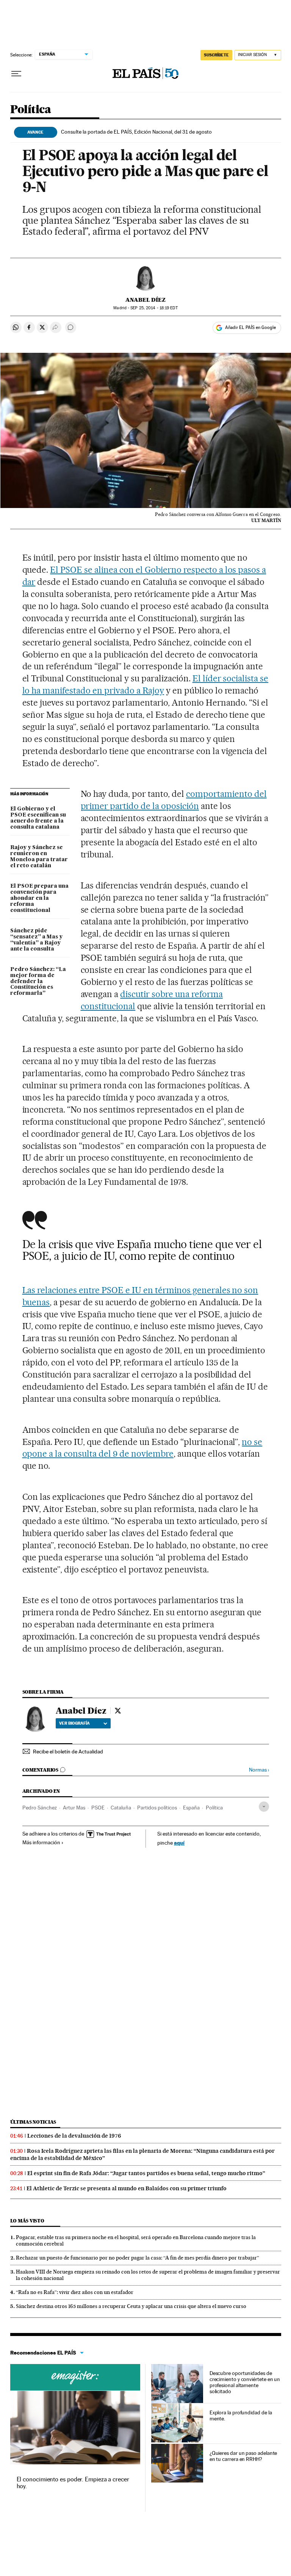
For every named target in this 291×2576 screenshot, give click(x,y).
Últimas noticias (33, 2122)
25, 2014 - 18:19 (154, 308)
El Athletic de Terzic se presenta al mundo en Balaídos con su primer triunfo (127, 2188)
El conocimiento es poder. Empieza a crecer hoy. (73, 2483)
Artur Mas (74, 1808)
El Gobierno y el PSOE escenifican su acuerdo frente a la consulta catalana (38, 818)
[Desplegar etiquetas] (264, 1807)
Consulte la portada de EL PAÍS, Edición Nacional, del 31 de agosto (136, 132)
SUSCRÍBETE (216, 55)
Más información (41, 1842)
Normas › (259, 1770)
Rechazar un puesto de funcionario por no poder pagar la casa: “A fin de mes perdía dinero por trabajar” (138, 2258)
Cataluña (121, 1808)
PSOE (98, 1808)
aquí (179, 1843)
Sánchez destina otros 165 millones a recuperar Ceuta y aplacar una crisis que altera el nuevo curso (131, 2306)
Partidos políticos (157, 1808)
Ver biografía (74, 1723)
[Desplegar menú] (16, 74)
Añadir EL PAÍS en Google (250, 327)
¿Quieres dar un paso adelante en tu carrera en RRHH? (243, 2456)
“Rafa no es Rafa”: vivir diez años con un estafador (75, 2292)
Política (31, 110)
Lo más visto (27, 2221)
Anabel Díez (145, 300)
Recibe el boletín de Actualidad (68, 1752)
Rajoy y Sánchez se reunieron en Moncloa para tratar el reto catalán (39, 857)
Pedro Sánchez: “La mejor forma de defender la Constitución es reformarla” (38, 982)
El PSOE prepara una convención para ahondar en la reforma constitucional (39, 898)
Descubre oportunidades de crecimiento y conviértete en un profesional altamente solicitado (245, 2382)
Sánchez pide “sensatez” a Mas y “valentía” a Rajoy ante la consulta (36, 940)
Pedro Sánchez (40, 1808)
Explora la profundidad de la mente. (241, 2415)
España (191, 1808)
